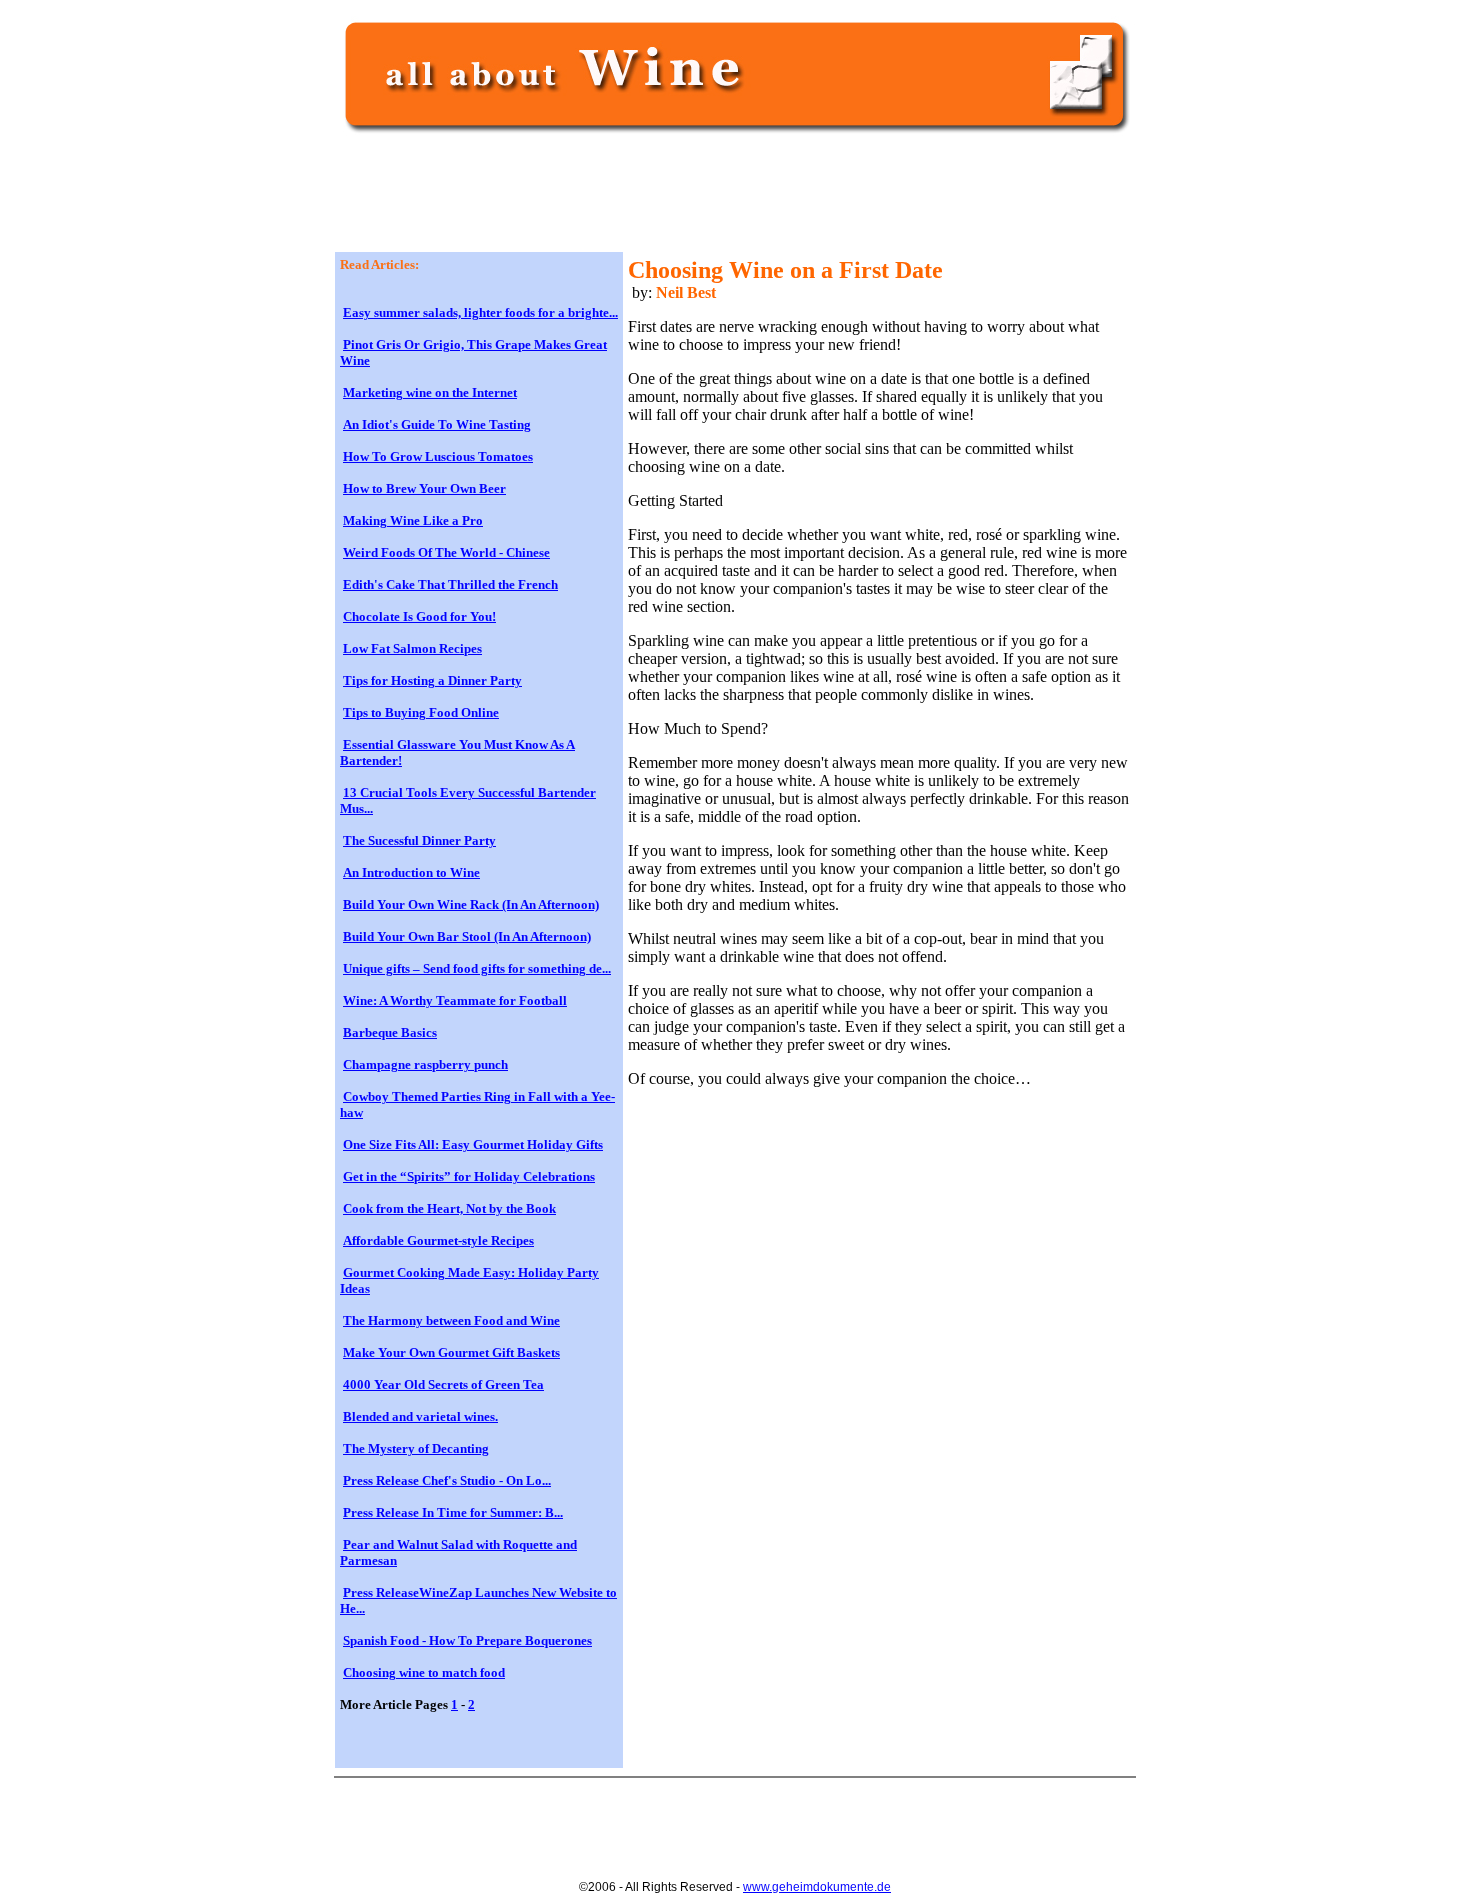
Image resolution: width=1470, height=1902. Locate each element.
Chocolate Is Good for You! (419, 616)
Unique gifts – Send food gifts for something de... (477, 968)
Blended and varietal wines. (420, 1416)
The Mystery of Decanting (416, 1448)
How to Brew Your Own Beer (424, 488)
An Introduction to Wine (411, 872)
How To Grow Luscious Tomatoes (438, 456)
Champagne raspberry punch (425, 1064)
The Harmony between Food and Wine (451, 1320)
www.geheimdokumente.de (817, 1887)
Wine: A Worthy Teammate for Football (455, 1000)
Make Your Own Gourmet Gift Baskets (451, 1352)
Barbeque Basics (390, 1032)
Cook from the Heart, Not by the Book (449, 1208)
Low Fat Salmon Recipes (412, 648)
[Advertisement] (704, 202)
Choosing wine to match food (424, 1672)
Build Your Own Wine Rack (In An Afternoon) (471, 904)
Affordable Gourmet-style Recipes (438, 1240)
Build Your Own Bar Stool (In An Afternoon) (467, 936)
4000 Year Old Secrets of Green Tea (443, 1384)
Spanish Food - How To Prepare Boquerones (467, 1640)
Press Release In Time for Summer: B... (453, 1512)
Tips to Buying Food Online (421, 712)
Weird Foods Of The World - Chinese (446, 552)
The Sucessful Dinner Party (419, 840)
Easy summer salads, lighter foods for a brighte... (480, 312)
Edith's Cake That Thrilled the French (450, 584)
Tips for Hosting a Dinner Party (432, 680)
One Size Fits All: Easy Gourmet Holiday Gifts (473, 1144)
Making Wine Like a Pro (413, 520)
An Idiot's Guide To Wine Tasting (437, 424)
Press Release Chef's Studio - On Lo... (447, 1480)
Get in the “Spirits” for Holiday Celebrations (469, 1176)
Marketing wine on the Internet (430, 392)
